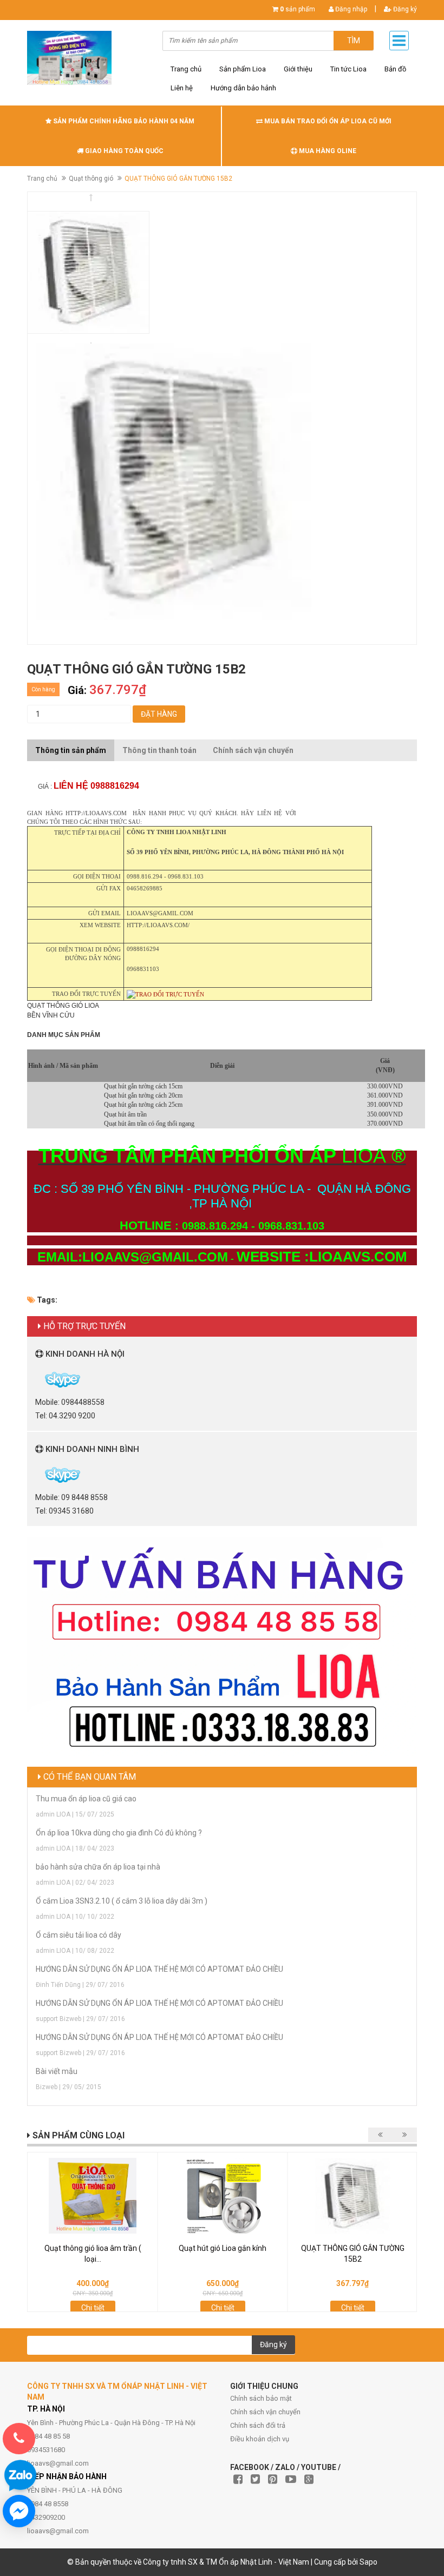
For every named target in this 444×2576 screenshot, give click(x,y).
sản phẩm (298, 9)
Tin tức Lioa (348, 69)
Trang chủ (186, 69)
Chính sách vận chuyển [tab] (253, 750)
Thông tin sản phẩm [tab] (71, 750)
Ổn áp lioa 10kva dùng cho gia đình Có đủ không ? (119, 1833)
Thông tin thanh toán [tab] (159, 750)
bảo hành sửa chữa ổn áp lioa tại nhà (98, 1867)
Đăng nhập (350, 9)
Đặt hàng (159, 714)
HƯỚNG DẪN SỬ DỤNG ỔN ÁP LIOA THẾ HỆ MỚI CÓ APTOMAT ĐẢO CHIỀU (159, 1969)
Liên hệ (182, 88)
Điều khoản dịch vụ (260, 2439)
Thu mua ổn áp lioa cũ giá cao (86, 1799)
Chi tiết (93, 2308)
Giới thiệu (298, 69)
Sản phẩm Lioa (243, 69)
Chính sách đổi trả (258, 2425)
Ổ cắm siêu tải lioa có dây (79, 1935)
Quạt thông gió (91, 179)
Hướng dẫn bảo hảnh (243, 88)
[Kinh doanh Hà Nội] (36, 1379)
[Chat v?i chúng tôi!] (19, 2511)
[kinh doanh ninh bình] (36, 1474)
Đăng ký (404, 9)
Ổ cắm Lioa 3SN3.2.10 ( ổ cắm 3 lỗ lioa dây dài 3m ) (122, 1901)
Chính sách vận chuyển (265, 2412)
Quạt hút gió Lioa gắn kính (223, 2248)
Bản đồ (395, 69)
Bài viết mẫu (57, 2071)
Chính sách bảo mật (261, 2398)
